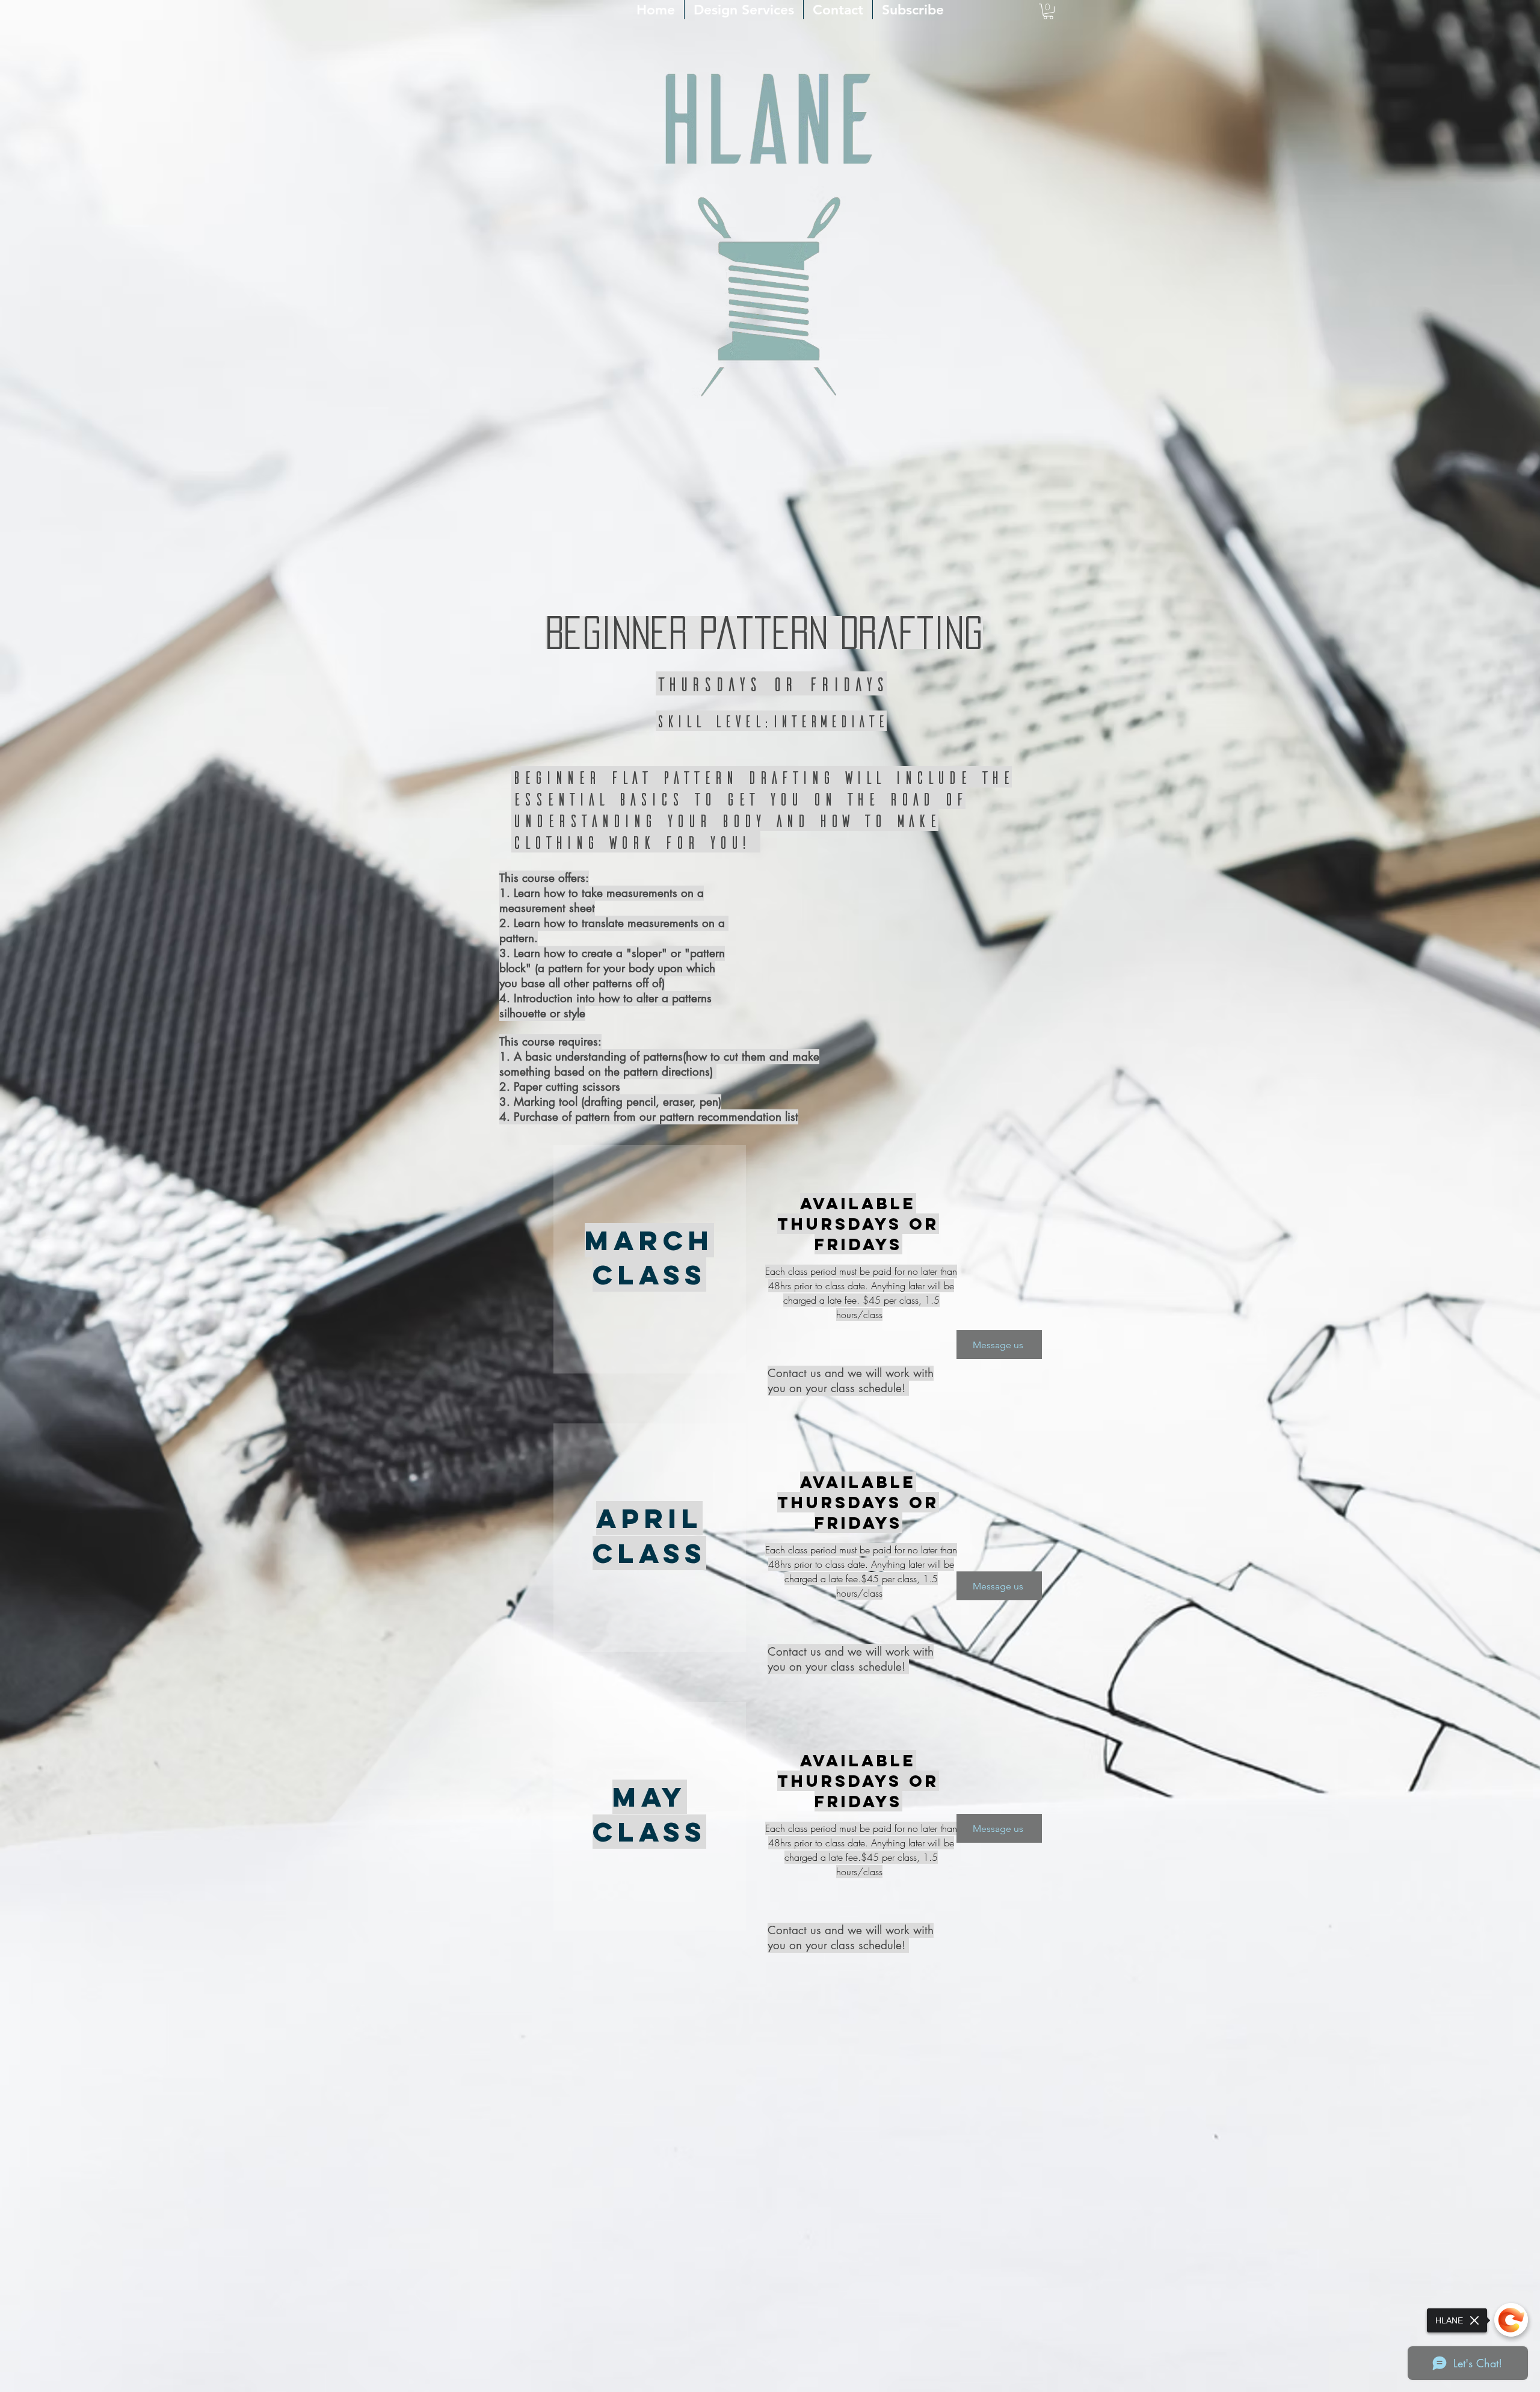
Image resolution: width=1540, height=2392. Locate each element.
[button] (1048, 11)
